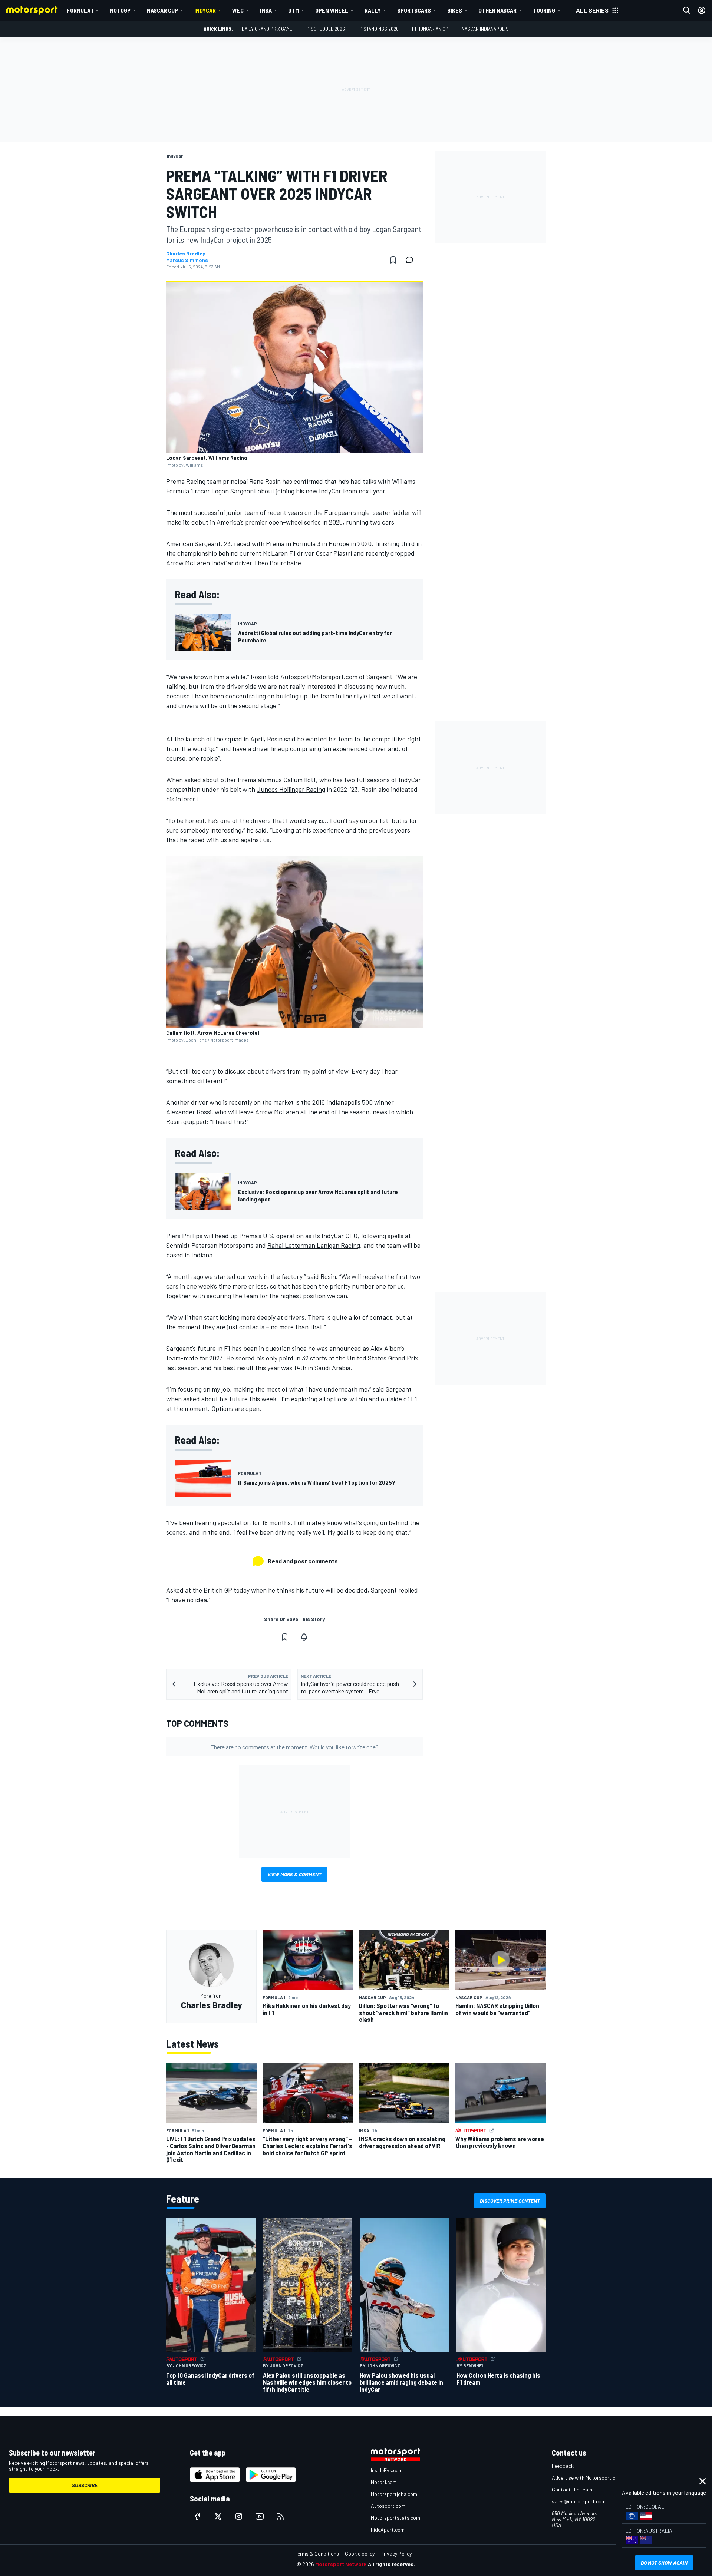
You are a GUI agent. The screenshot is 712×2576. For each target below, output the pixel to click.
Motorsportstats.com (395, 2518)
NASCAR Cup (162, 10)
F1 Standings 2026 (378, 29)
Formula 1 (80, 10)
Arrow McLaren (188, 563)
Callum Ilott (300, 780)
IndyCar (205, 10)
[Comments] (412, 260)
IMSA (266, 10)
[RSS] (280, 2516)
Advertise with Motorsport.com (587, 2478)
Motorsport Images (230, 1040)
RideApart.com (388, 2529)
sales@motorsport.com (579, 2501)
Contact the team (572, 2489)
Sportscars (414, 10)
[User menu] (702, 10)
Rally (373, 10)
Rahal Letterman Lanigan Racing (314, 1245)
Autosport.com (388, 2506)
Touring (544, 10)
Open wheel (332, 10)
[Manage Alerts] (304, 1637)
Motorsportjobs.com (394, 2494)
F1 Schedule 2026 (325, 29)
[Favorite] (393, 260)
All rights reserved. (392, 2564)
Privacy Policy (396, 2554)
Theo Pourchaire (277, 563)
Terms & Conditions (317, 2554)
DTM (294, 10)
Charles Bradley (186, 254)
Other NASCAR (497, 10)
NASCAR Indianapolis (485, 29)
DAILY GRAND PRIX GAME (267, 29)
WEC (238, 10)
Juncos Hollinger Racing (291, 789)
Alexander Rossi (189, 1112)
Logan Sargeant (234, 491)
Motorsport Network (341, 2564)
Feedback (563, 2466)
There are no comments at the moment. (295, 1747)
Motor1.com (384, 2482)
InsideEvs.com (387, 2470)
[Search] (687, 10)
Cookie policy (360, 2554)
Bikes (455, 10)
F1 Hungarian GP (430, 29)
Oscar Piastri (334, 553)
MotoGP (120, 10)
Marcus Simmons (187, 260)
